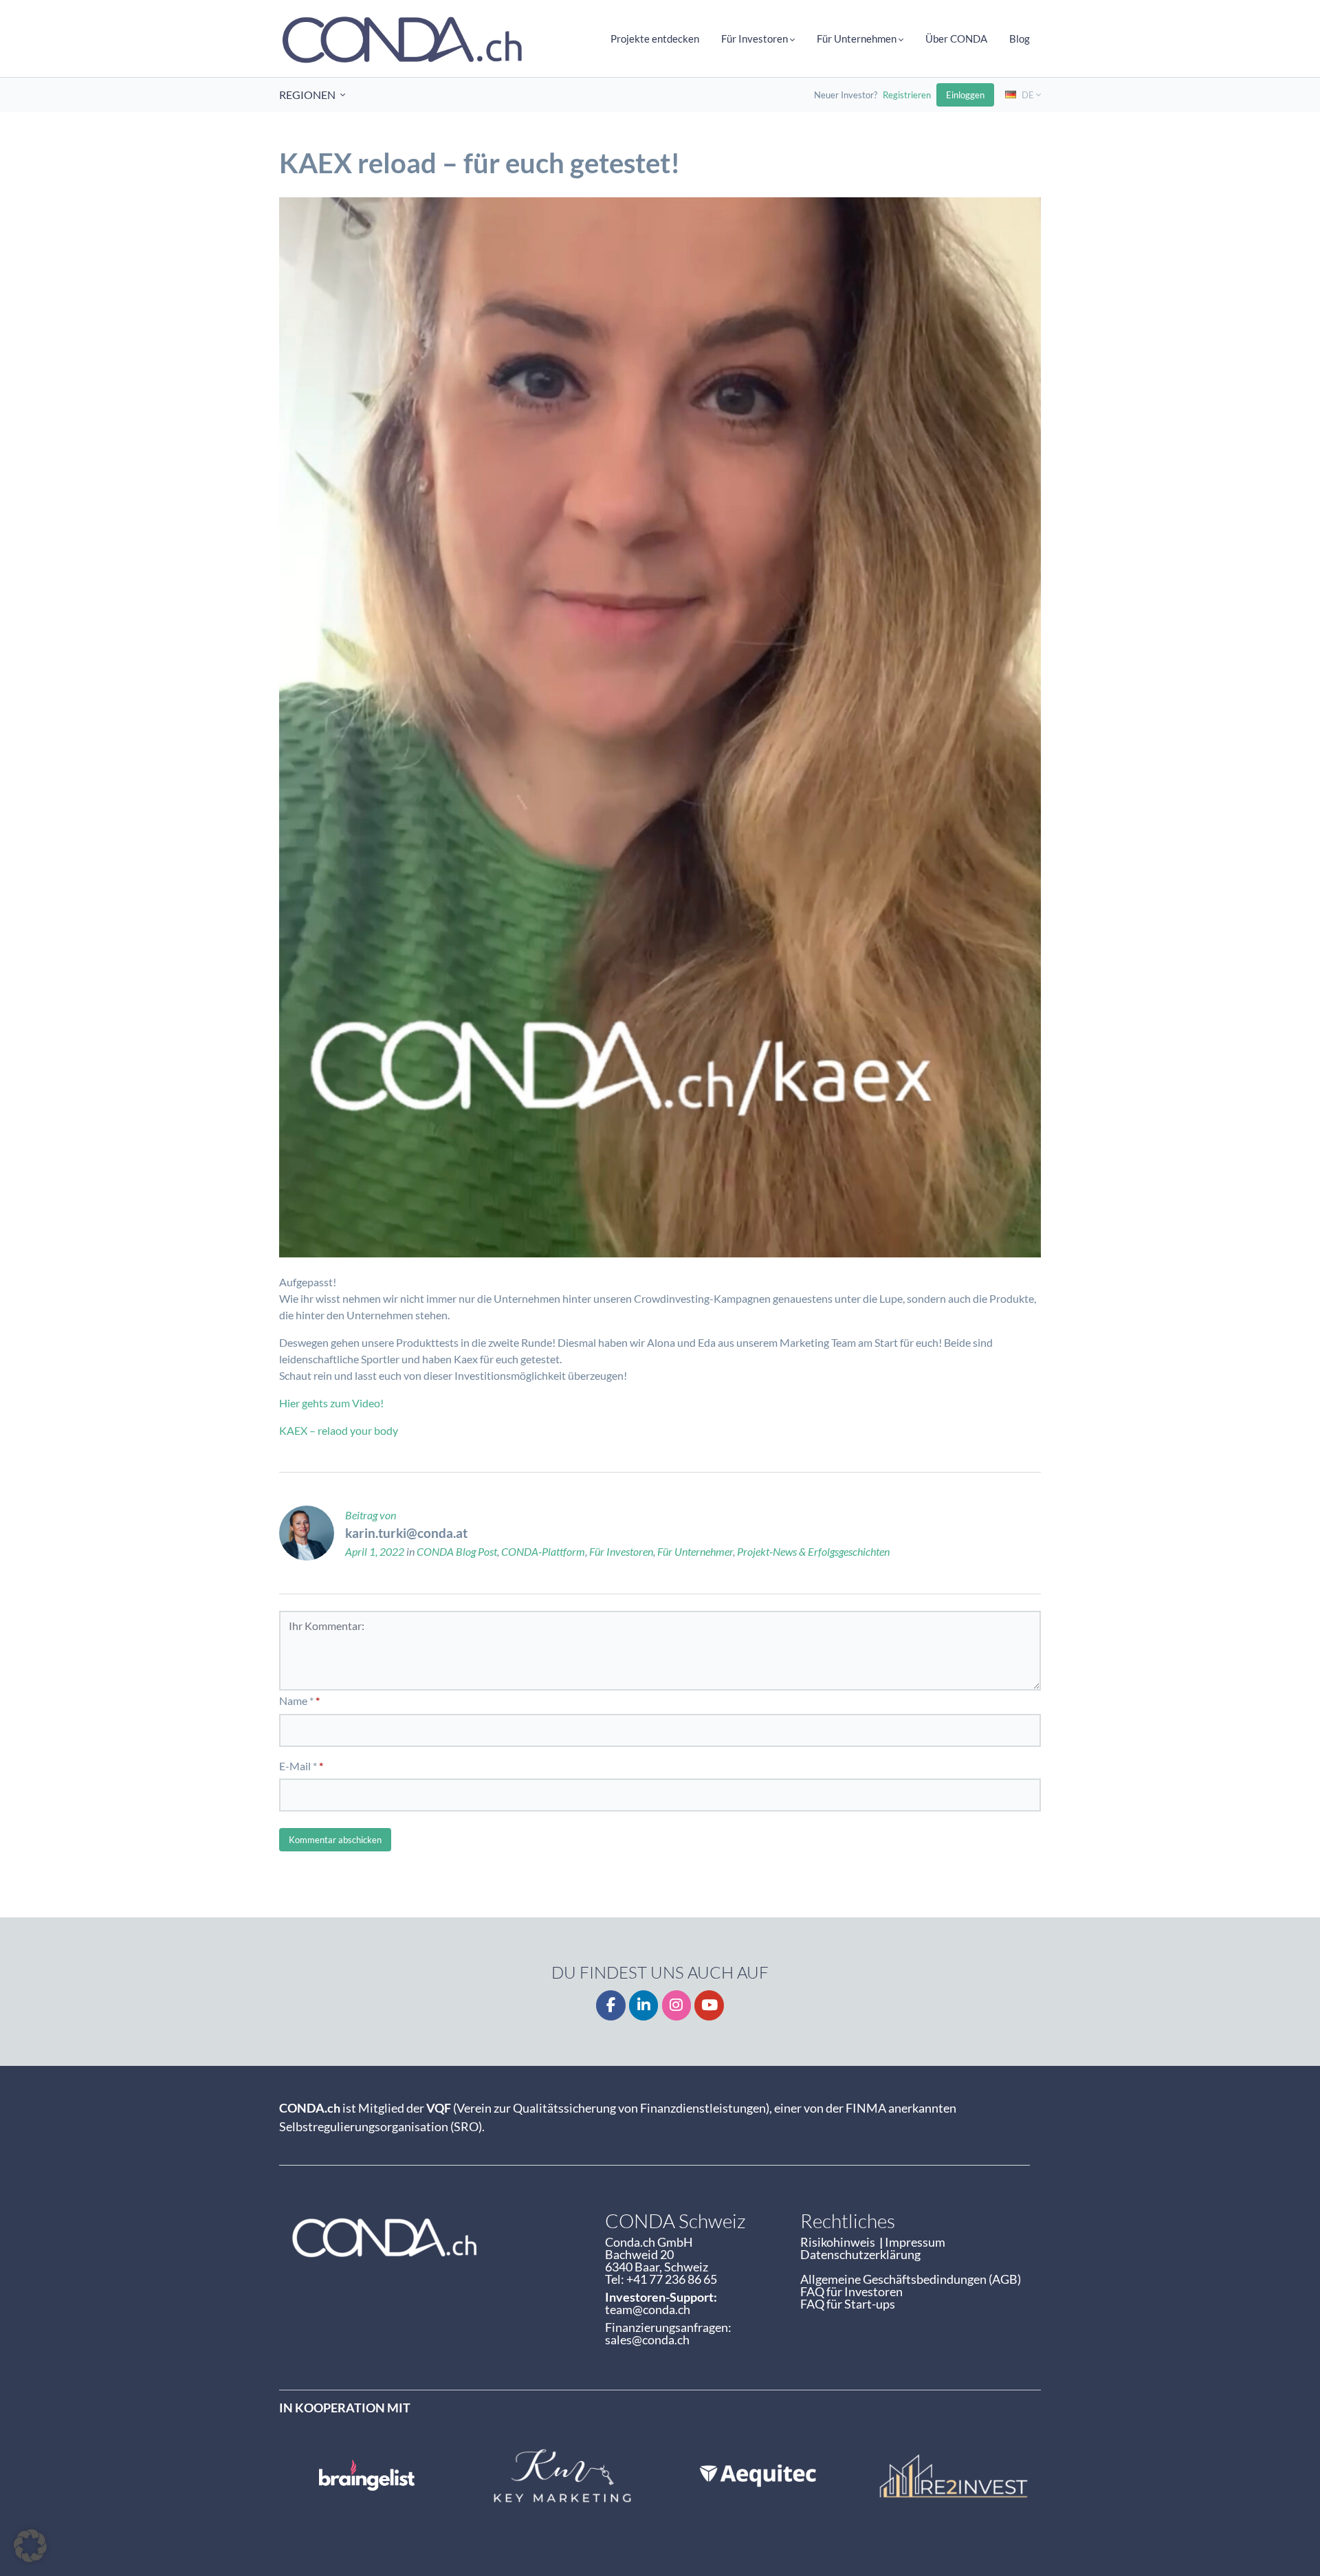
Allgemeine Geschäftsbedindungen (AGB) (911, 2279)
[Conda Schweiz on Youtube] (709, 2006)
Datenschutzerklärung (860, 2254)
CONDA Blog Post (457, 1551)
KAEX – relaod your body (339, 1430)
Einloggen (965, 95)
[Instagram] (677, 2006)
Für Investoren (621, 1551)
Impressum (915, 2242)
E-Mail (295, 1766)
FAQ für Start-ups (848, 2304)
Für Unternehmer (695, 1551)
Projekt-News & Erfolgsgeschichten (813, 1551)
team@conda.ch (648, 2309)
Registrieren (907, 95)
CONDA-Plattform (543, 1551)
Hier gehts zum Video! (331, 1403)
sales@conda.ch (647, 2340)
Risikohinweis (840, 2242)
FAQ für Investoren (851, 2291)
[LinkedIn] (644, 2006)
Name (293, 1700)
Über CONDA (956, 38)
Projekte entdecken (655, 38)
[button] (30, 2546)
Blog (1020, 38)
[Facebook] (611, 2006)
